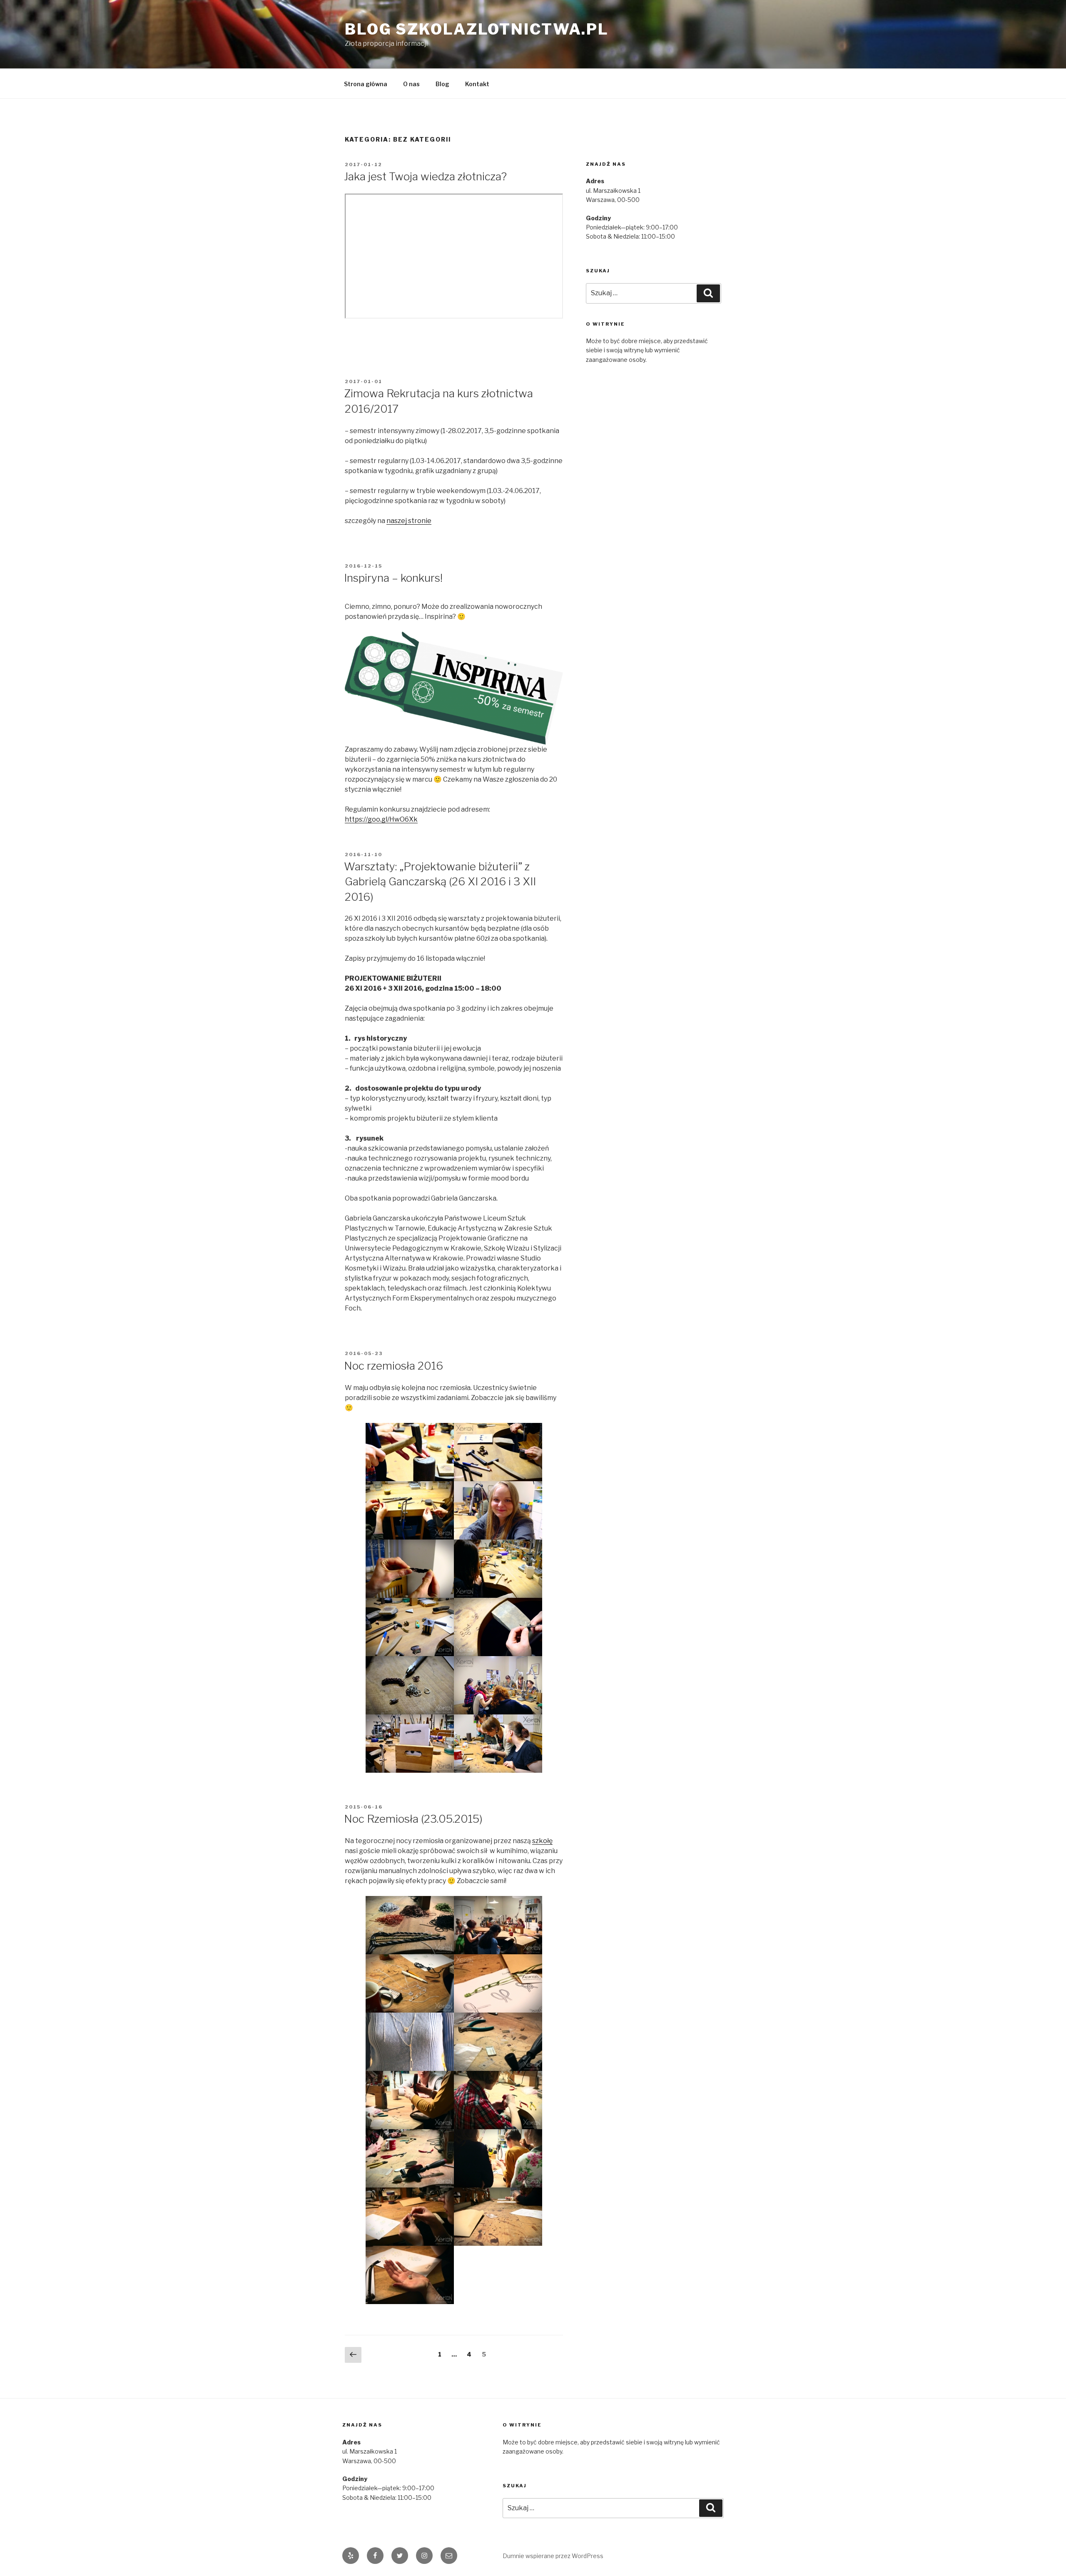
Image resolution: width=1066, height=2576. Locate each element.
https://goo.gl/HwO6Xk (381, 819)
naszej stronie (409, 521)
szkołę (542, 1841)
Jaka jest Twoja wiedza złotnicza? (425, 176)
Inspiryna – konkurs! (393, 578)
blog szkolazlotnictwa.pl (477, 29)
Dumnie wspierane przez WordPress (553, 2556)
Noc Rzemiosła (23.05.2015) (413, 1819)
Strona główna (366, 84)
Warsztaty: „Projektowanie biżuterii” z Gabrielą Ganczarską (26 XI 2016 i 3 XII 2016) (440, 882)
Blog (442, 84)
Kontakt (477, 84)
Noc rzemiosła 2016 (394, 1366)
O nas (411, 84)
